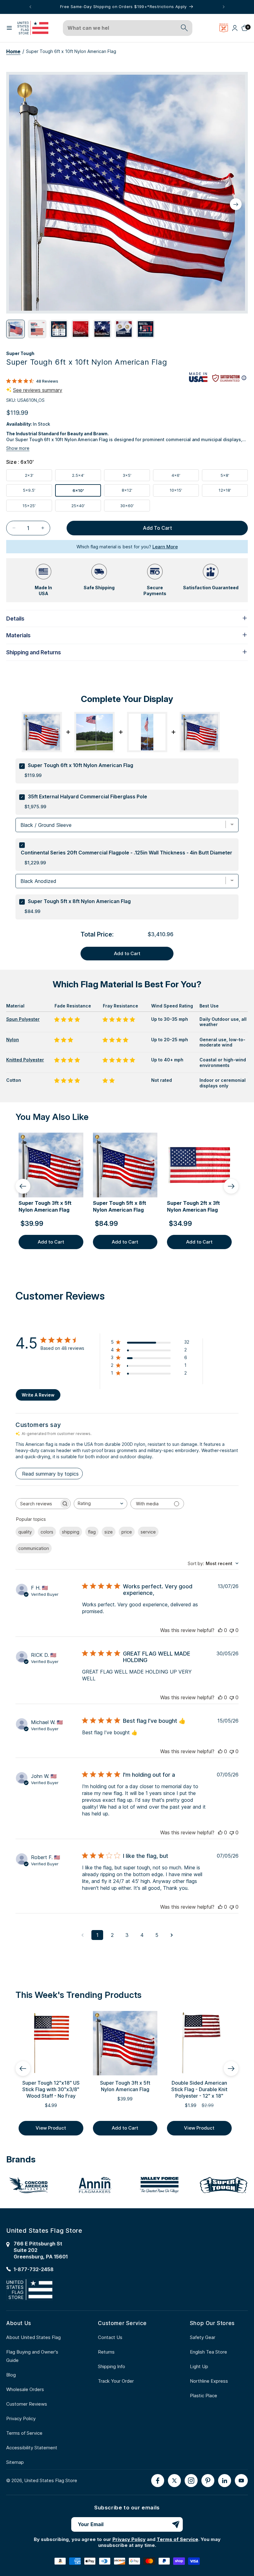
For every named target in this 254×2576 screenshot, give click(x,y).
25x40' (86, 507)
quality (25, 1532)
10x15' (184, 492)
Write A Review (38, 1395)
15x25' (37, 507)
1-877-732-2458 (34, 2269)
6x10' (87, 492)
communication (34, 1548)
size (109, 1532)
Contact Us (110, 2337)
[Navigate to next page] (172, 1935)
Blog (11, 2375)
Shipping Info (112, 2366)
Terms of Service (24, 2433)
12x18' (233, 492)
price (127, 1532)
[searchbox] (37, 1504)
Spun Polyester (23, 1019)
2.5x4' (86, 477)
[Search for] (184, 28)
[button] (9, 28)
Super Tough (20, 353)
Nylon (13, 1040)
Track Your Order (116, 2381)
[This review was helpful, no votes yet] (220, 1630)
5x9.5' (37, 492)
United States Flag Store (51, 2480)
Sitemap (15, 2462)
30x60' (135, 507)
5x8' (234, 477)
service (148, 1532)
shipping (71, 1532)
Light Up (199, 2366)
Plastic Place (204, 2396)
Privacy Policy (21, 2418)
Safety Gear (203, 2337)
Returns (106, 2352)
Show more (18, 448)
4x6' (185, 477)
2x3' (38, 477)
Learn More (165, 547)
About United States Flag (33, 2337)
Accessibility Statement (32, 2448)
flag (92, 1532)
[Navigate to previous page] (82, 1935)
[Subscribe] (176, 2524)
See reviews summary (38, 390)
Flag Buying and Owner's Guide (32, 2356)
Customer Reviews (27, 2404)
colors (47, 1532)
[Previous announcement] (30, 7)
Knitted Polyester (25, 1060)
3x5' (136, 477)
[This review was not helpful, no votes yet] (232, 1630)
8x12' (136, 492)
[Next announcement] (224, 7)
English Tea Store (208, 2352)
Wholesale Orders (25, 2389)
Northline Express (209, 2381)
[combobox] (121, 28)
